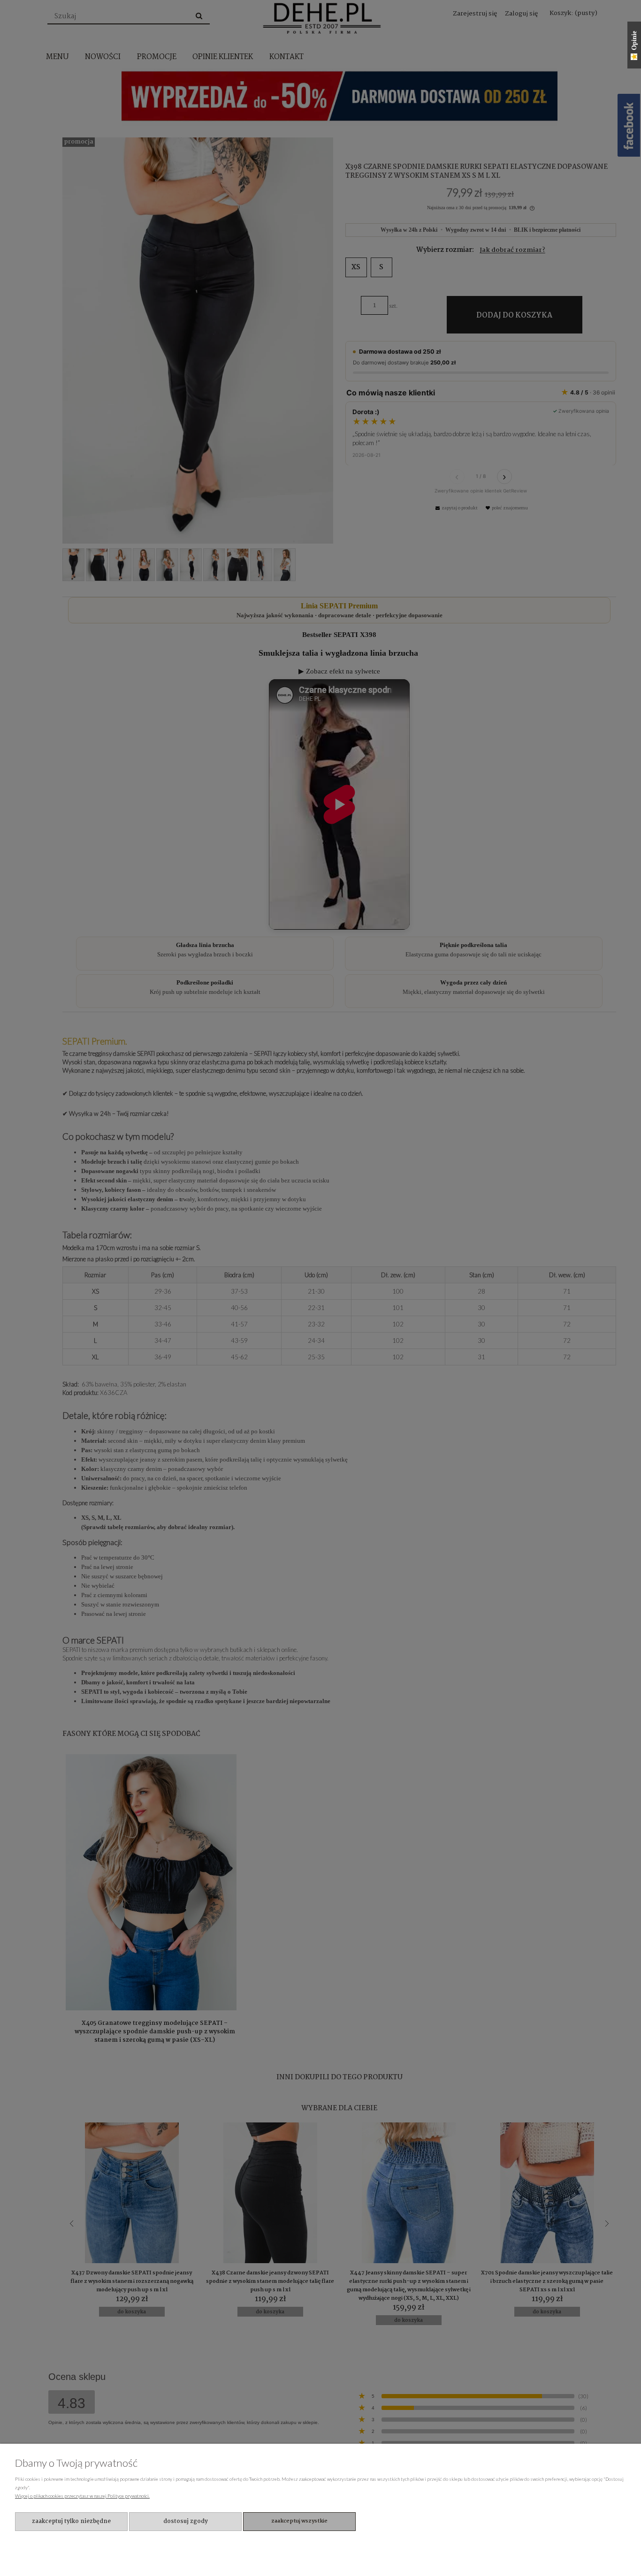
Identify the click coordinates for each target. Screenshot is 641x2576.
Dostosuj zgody (186, 2521)
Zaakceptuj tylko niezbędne (71, 2521)
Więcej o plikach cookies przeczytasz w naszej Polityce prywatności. (82, 2496)
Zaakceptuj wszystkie (299, 2521)
